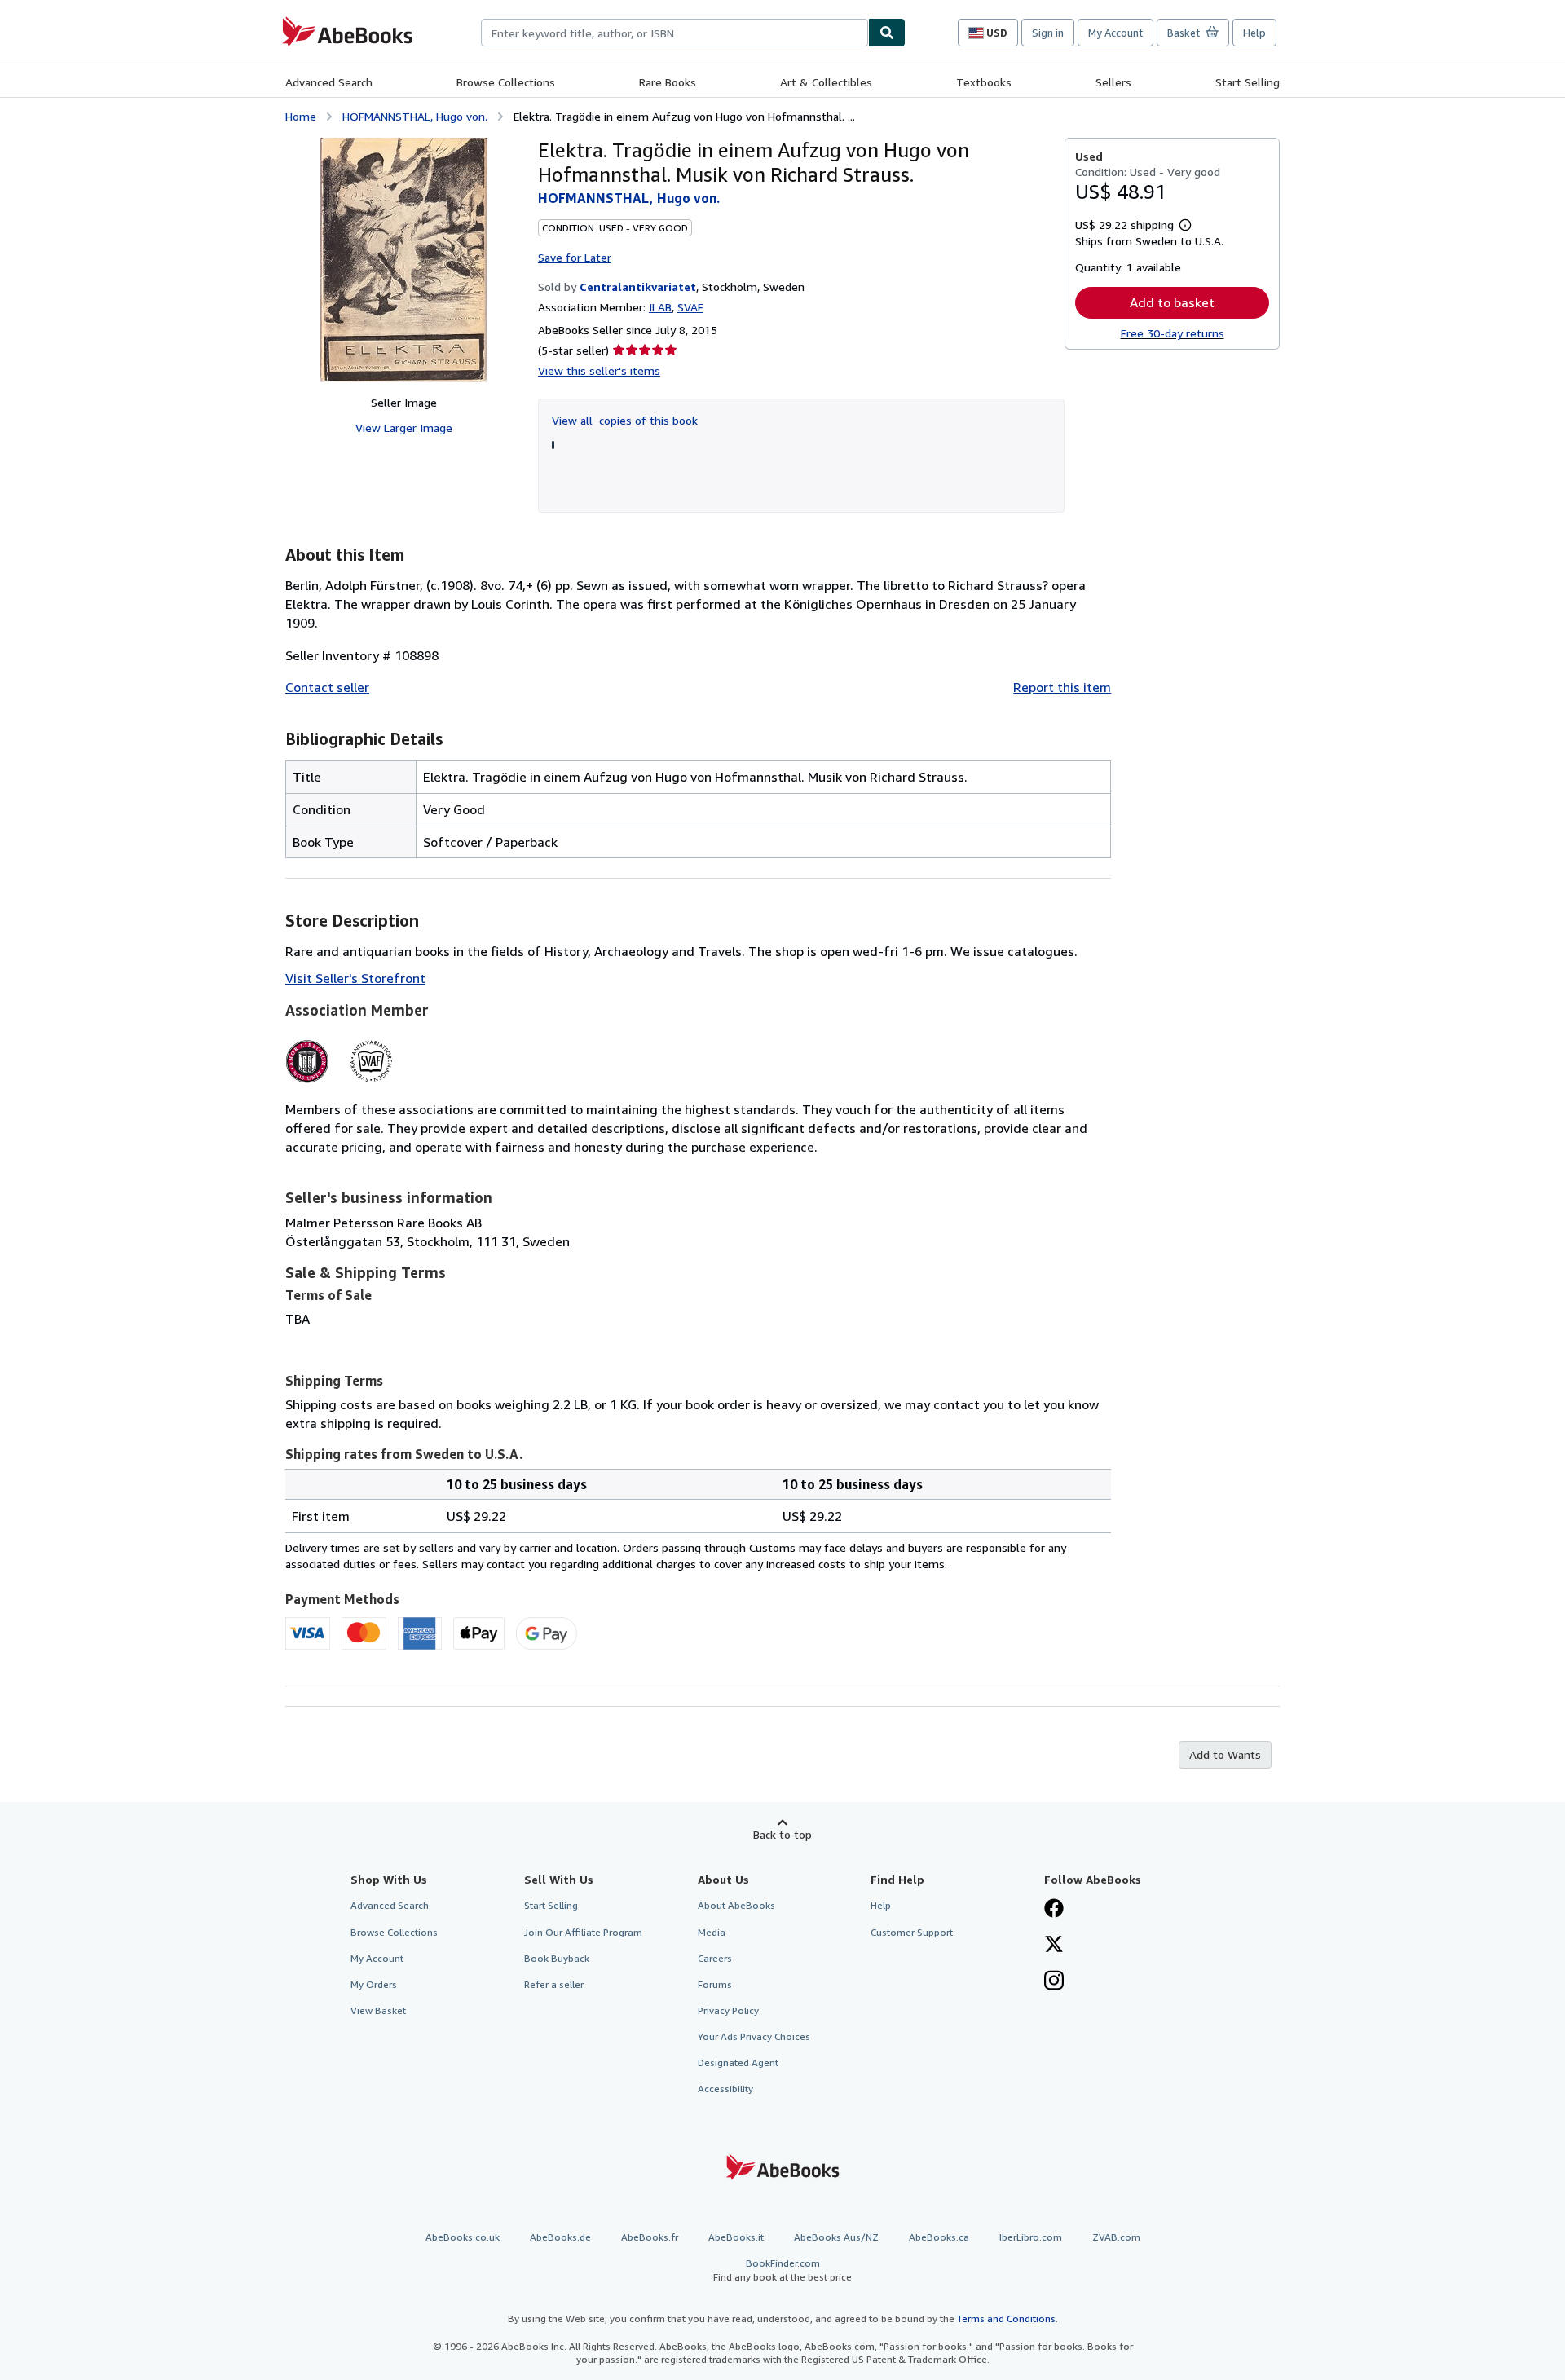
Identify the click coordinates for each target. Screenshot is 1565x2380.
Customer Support (912, 1932)
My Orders (374, 1984)
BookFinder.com (782, 2270)
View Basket (378, 2010)
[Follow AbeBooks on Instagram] (1054, 1982)
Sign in (1048, 33)
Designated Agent (738, 2063)
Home (301, 116)
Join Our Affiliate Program (583, 1932)
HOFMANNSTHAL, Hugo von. (415, 116)
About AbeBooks (736, 1905)
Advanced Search (329, 82)
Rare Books (668, 82)
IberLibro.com (1031, 2237)
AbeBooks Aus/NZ (836, 2237)
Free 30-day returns (1173, 333)
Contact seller (327, 687)
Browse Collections (506, 82)
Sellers (1113, 82)
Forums (715, 1984)
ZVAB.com (1116, 2237)
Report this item (1062, 687)
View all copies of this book (625, 420)
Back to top (782, 1834)
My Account (1115, 33)
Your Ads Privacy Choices (754, 2036)
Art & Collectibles (826, 82)
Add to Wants (1225, 1754)
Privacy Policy (728, 2010)
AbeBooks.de (560, 2237)
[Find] (887, 33)
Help (1254, 33)
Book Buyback (557, 1958)
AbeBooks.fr (650, 2237)
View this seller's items (599, 370)
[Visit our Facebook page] (1054, 1910)
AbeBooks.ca (939, 2237)
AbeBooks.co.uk (463, 2237)
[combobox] (674, 33)
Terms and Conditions (1006, 2318)
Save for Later (575, 257)
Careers (715, 1958)
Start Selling (1248, 82)
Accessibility (725, 2089)
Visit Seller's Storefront (355, 978)
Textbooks (984, 82)
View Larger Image (404, 428)
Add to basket (1172, 302)
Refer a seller (554, 1984)
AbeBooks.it (736, 2237)
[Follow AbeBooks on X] (1054, 1946)
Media (712, 1932)
